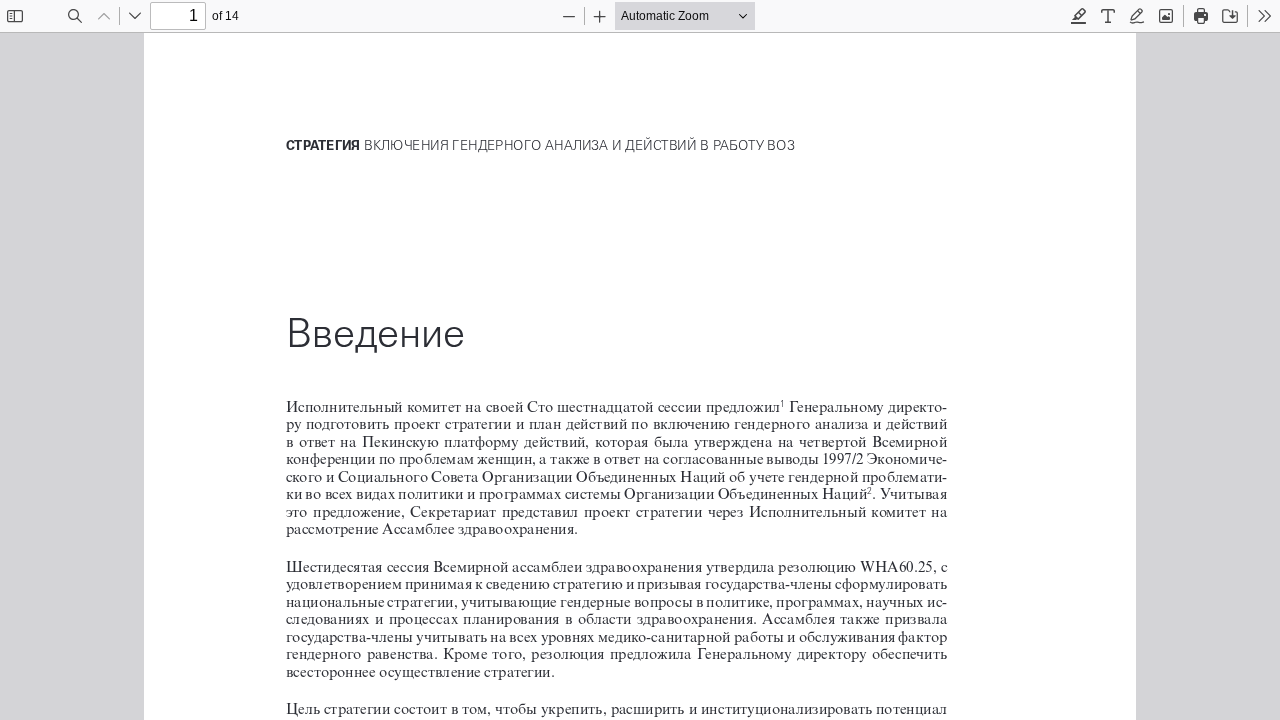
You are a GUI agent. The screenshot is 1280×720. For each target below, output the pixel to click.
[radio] (1079, 16)
